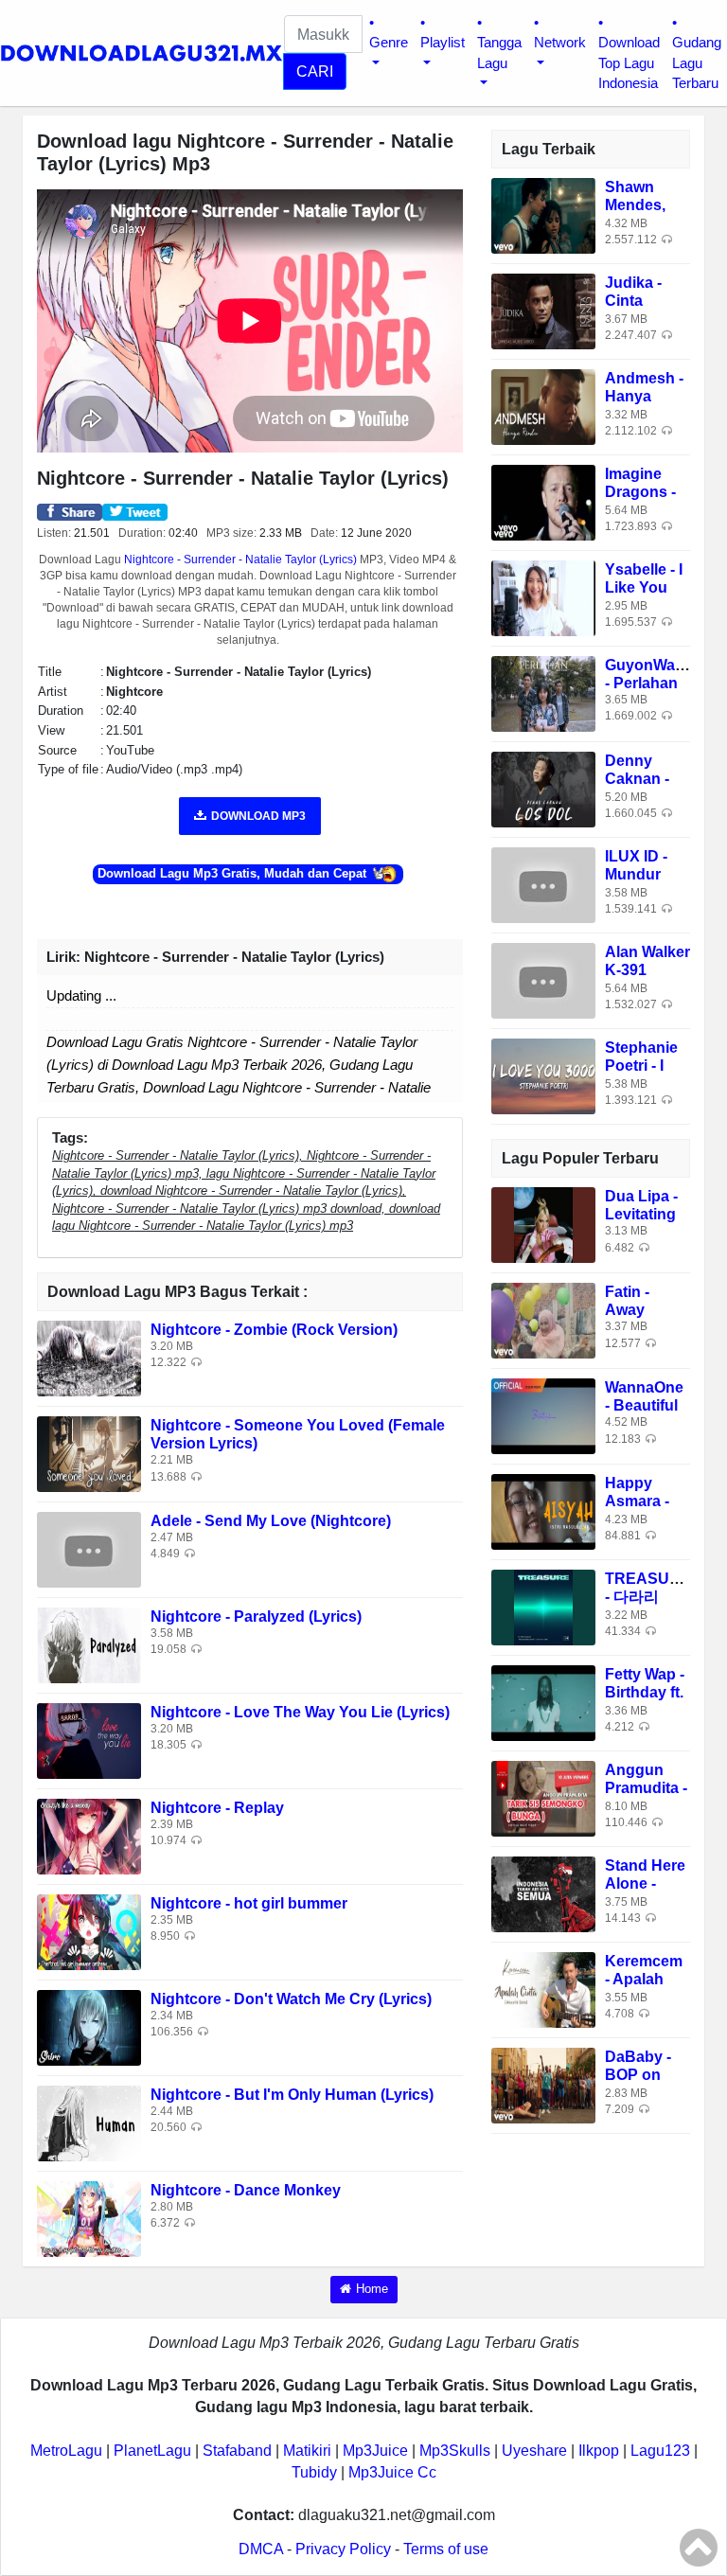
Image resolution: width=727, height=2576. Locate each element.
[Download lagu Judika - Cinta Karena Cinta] (543, 310)
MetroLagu (66, 2451)
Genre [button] (389, 42)
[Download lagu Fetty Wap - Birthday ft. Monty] (543, 1703)
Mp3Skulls (455, 2451)
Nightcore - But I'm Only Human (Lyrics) (292, 2095)
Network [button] (560, 42)
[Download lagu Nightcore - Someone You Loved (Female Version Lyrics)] (89, 1454)
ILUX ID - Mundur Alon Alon (640, 874)
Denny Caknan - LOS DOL (638, 779)
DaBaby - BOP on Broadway (641, 2075)
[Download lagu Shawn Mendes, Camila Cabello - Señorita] (543, 214)
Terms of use (446, 2549)
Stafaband (237, 2451)
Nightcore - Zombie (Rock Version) (274, 1330)
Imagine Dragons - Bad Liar (640, 492)
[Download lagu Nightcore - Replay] (89, 1836)
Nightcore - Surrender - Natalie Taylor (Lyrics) (240, 560)
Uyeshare (534, 2451)
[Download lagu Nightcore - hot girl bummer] (89, 1932)
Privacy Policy (343, 2549)
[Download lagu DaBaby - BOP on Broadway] (543, 2085)
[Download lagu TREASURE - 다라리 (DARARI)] (543, 1607)
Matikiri (307, 2451)
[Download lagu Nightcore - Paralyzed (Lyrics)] (89, 1645)
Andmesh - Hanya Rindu (644, 396)
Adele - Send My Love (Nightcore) (271, 1521)
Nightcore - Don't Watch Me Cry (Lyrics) (291, 1999)
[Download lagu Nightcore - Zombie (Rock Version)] (89, 1358)
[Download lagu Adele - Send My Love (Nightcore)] (89, 1549)
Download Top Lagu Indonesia (629, 62)
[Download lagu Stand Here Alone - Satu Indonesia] (543, 1894)
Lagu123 (660, 2451)
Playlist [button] (443, 42)
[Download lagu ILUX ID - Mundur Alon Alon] (543, 884)
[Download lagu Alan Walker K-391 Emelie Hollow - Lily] (543, 979)
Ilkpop (599, 2451)
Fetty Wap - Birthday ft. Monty (645, 1692)
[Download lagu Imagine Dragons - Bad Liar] (543, 501)
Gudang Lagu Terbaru (697, 62)
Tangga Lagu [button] (499, 52)
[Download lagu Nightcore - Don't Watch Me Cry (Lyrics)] (89, 2027)
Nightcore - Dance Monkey (246, 2190)
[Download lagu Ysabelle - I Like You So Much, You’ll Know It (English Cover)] (543, 597)
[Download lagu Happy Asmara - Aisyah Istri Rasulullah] (543, 1511)
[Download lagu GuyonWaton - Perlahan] (543, 693)
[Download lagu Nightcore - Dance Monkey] (89, 2219)
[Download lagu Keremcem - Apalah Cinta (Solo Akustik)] (543, 1990)
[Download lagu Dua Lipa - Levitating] (543, 1225)
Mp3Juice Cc (392, 2472)
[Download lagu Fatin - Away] (543, 1320)
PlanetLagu (152, 2451)
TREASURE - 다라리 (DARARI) (648, 1597)
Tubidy (314, 2472)
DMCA (261, 2549)
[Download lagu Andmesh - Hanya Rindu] (543, 406)
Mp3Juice (375, 2451)
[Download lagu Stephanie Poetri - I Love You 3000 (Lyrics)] (543, 1075)
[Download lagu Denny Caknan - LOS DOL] (543, 788)
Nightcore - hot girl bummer (249, 1903)
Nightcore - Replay (217, 1808)
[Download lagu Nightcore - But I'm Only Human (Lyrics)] (89, 2123)
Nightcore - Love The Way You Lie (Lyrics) (300, 1712)
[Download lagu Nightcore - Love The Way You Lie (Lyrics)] (89, 1741)
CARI (315, 71)
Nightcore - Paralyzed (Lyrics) (256, 1617)
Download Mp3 (258, 816)
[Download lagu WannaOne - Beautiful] (543, 1416)
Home (372, 2289)
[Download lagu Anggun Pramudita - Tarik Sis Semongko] (543, 1798)
